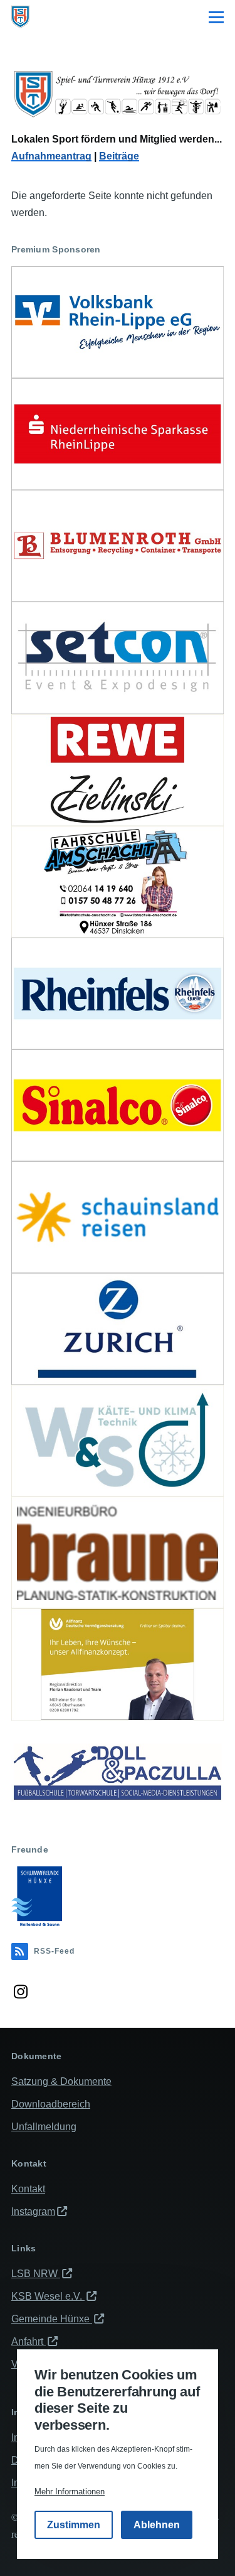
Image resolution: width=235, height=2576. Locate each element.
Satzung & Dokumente (61, 2081)
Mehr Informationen (70, 2492)
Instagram (33, 2211)
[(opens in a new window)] (118, 322)
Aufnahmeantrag (51, 156)
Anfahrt (29, 2341)
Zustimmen (74, 2525)
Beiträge (119, 156)
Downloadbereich (51, 2104)
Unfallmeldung (44, 2127)
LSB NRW (36, 2274)
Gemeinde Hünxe (52, 2319)
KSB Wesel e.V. (48, 2296)
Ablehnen (157, 2525)
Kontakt (28, 2189)
